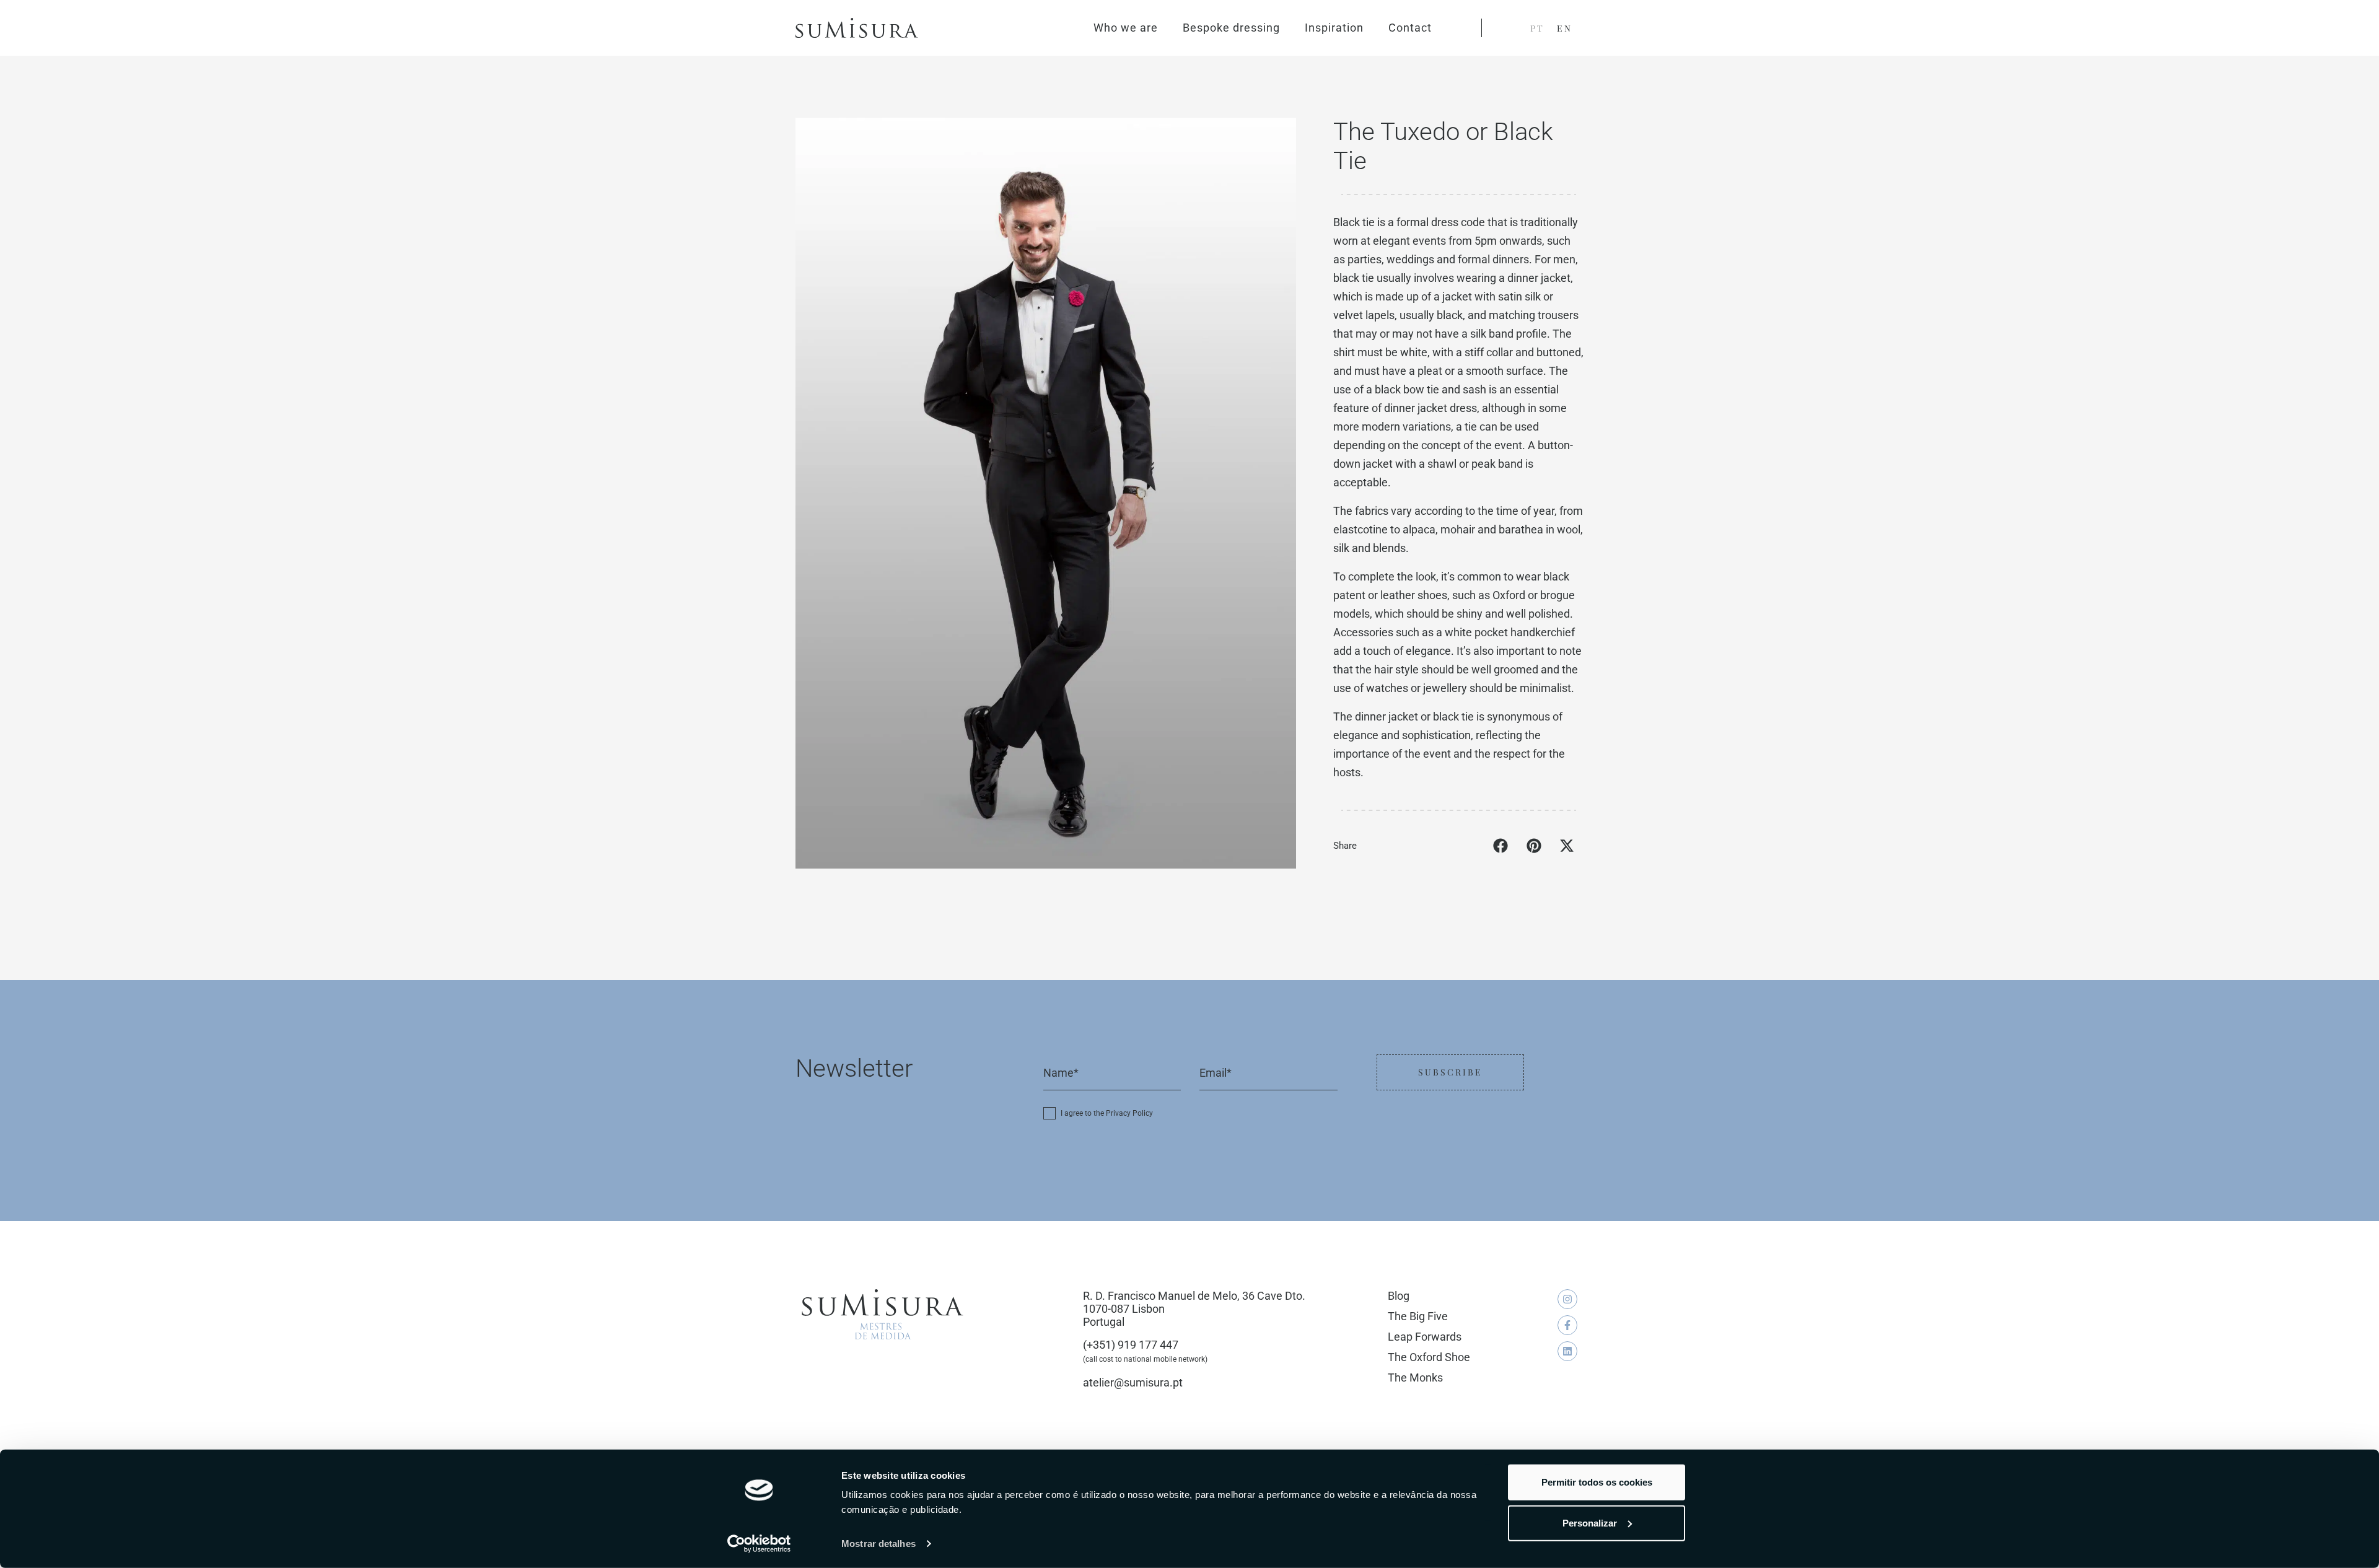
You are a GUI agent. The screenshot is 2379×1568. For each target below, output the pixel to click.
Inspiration (1334, 28)
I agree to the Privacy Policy (1107, 1113)
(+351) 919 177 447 (1131, 1345)
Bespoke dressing (1231, 28)
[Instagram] (1567, 1299)
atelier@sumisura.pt (1133, 1382)
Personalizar (1590, 1522)
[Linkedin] (1567, 1351)
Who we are (1126, 28)
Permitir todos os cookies (1597, 1482)
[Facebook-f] (1567, 1325)
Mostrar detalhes (878, 1544)
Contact (1410, 28)
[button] (1501, 846)
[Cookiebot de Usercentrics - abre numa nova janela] (759, 1544)
